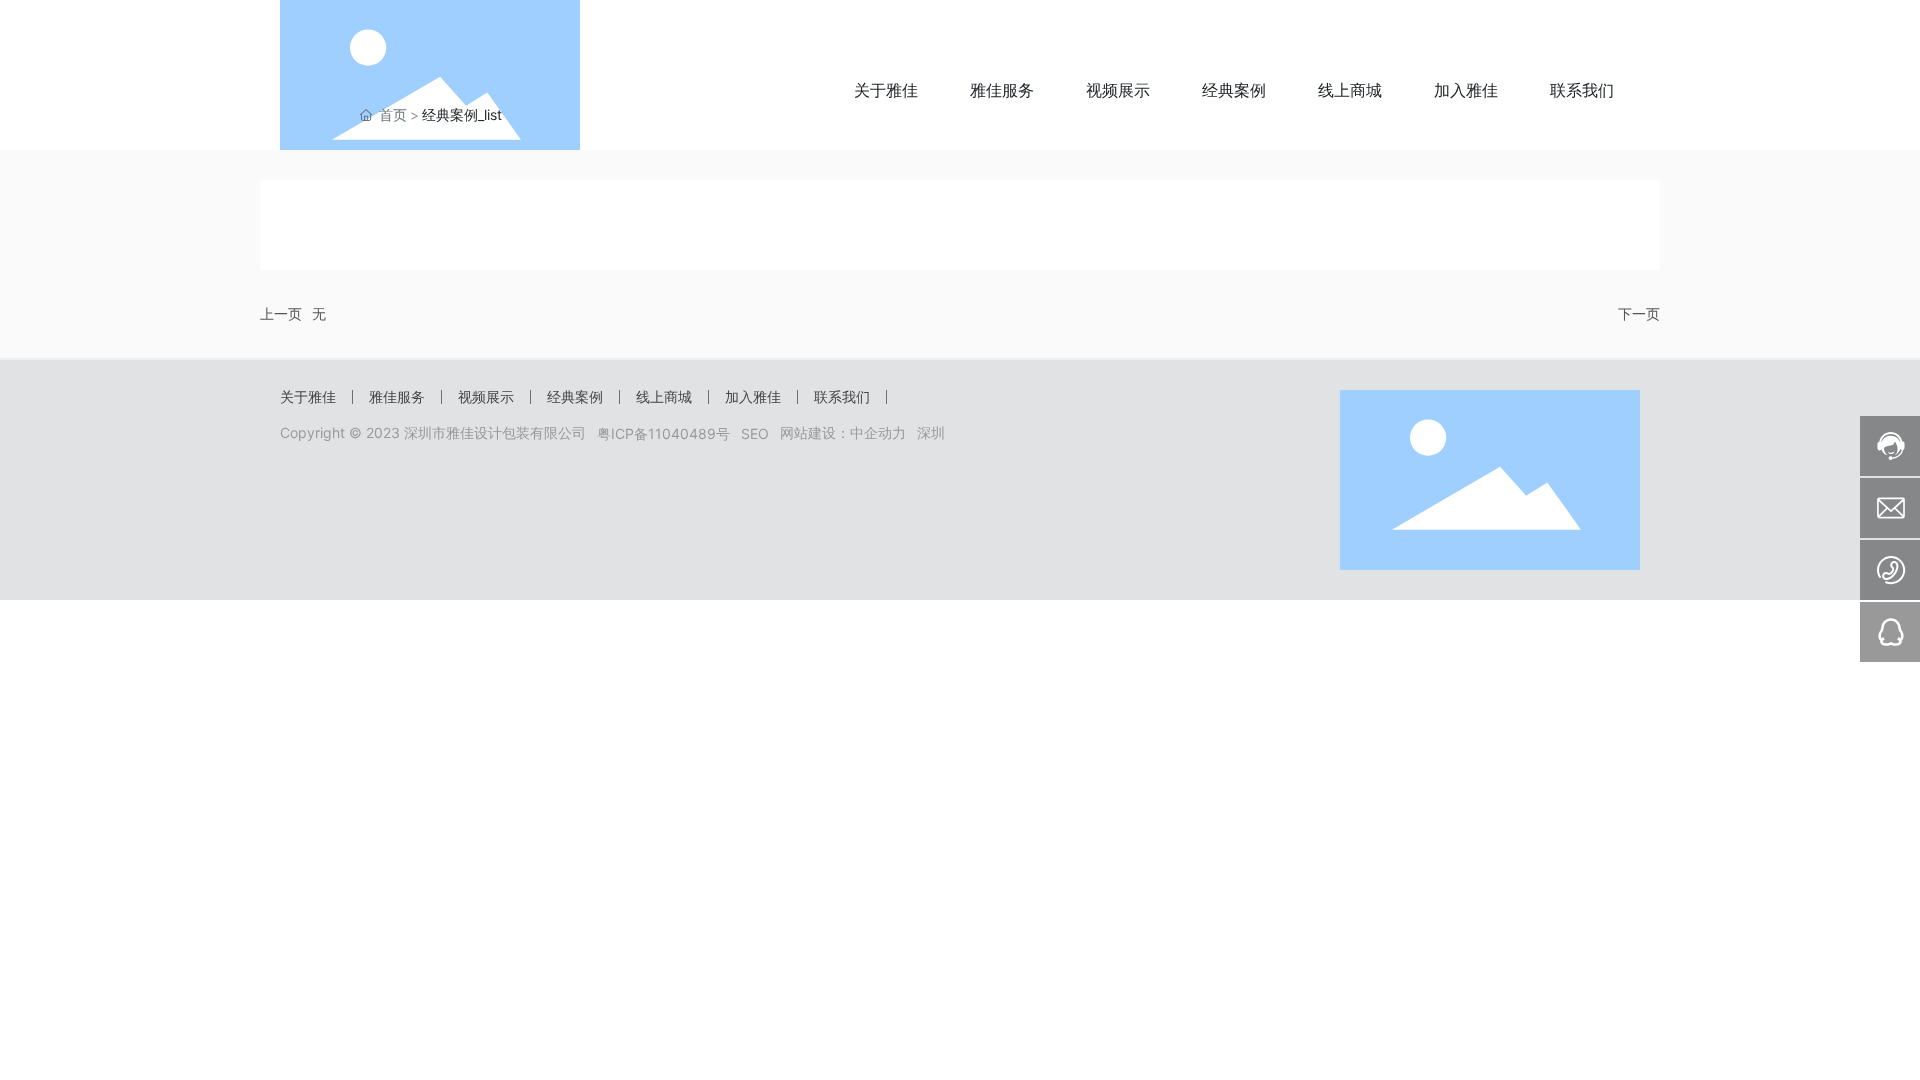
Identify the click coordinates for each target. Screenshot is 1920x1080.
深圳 (931, 432)
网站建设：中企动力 (843, 432)
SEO (755, 433)
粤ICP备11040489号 (663, 433)
